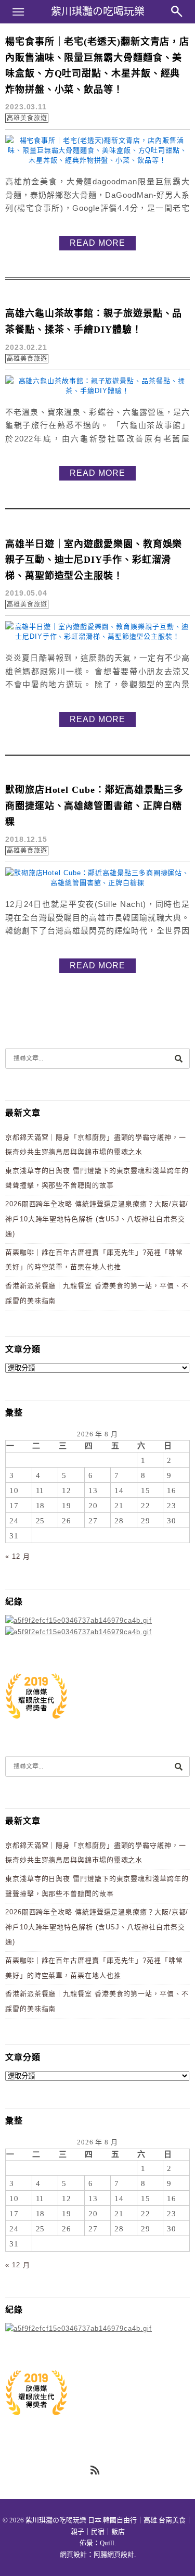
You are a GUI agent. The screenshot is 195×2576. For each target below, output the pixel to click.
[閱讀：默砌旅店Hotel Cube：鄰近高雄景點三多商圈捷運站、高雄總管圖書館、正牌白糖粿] (97, 883)
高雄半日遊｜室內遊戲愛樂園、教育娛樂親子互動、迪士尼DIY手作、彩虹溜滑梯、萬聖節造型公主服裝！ (94, 560)
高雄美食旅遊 (27, 118)
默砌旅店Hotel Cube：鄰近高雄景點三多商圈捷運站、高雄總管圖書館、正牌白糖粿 (94, 806)
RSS (96, 2471)
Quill (107, 2543)
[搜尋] (178, 1058)
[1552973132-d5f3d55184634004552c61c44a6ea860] (36, 1724)
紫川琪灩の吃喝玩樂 (98, 11)
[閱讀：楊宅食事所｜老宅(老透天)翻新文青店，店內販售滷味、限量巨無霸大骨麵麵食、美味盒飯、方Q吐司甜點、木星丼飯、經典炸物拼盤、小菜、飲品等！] (97, 160)
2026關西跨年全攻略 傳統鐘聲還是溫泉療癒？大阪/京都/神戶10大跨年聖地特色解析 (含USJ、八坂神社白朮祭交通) (97, 1219)
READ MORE (97, 243)
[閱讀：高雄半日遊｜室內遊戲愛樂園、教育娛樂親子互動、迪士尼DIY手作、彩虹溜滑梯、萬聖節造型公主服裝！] (97, 636)
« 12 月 (17, 1556)
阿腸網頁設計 (114, 2554)
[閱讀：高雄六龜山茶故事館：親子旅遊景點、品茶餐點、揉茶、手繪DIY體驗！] (97, 391)
